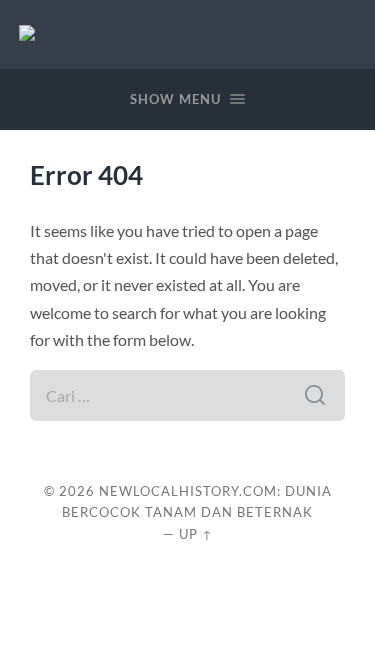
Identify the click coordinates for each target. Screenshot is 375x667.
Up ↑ (196, 534)
